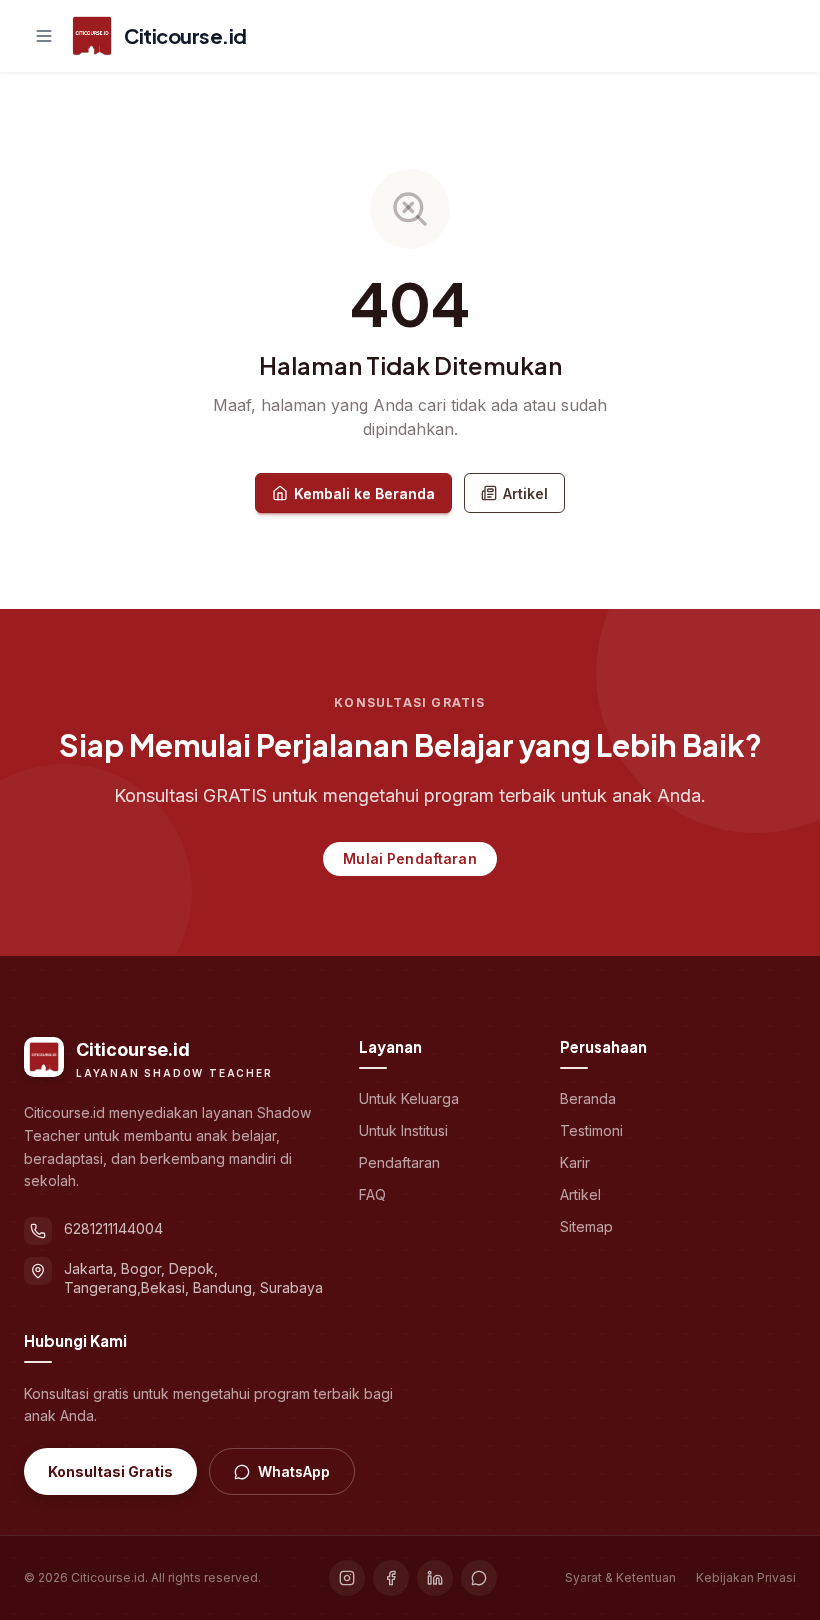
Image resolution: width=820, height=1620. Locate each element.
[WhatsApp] (479, 1578)
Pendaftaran (399, 1162)
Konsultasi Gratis (110, 1471)
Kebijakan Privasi (746, 1577)
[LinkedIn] (435, 1578)
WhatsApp (294, 1471)
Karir (575, 1162)
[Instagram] (347, 1578)
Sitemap (586, 1226)
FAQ (372, 1194)
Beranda (588, 1098)
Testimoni (591, 1130)
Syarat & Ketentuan (620, 1577)
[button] (44, 36)
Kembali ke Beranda (364, 493)
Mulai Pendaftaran (409, 858)
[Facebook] (391, 1578)
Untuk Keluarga (409, 1098)
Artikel (525, 493)
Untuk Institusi (403, 1130)
